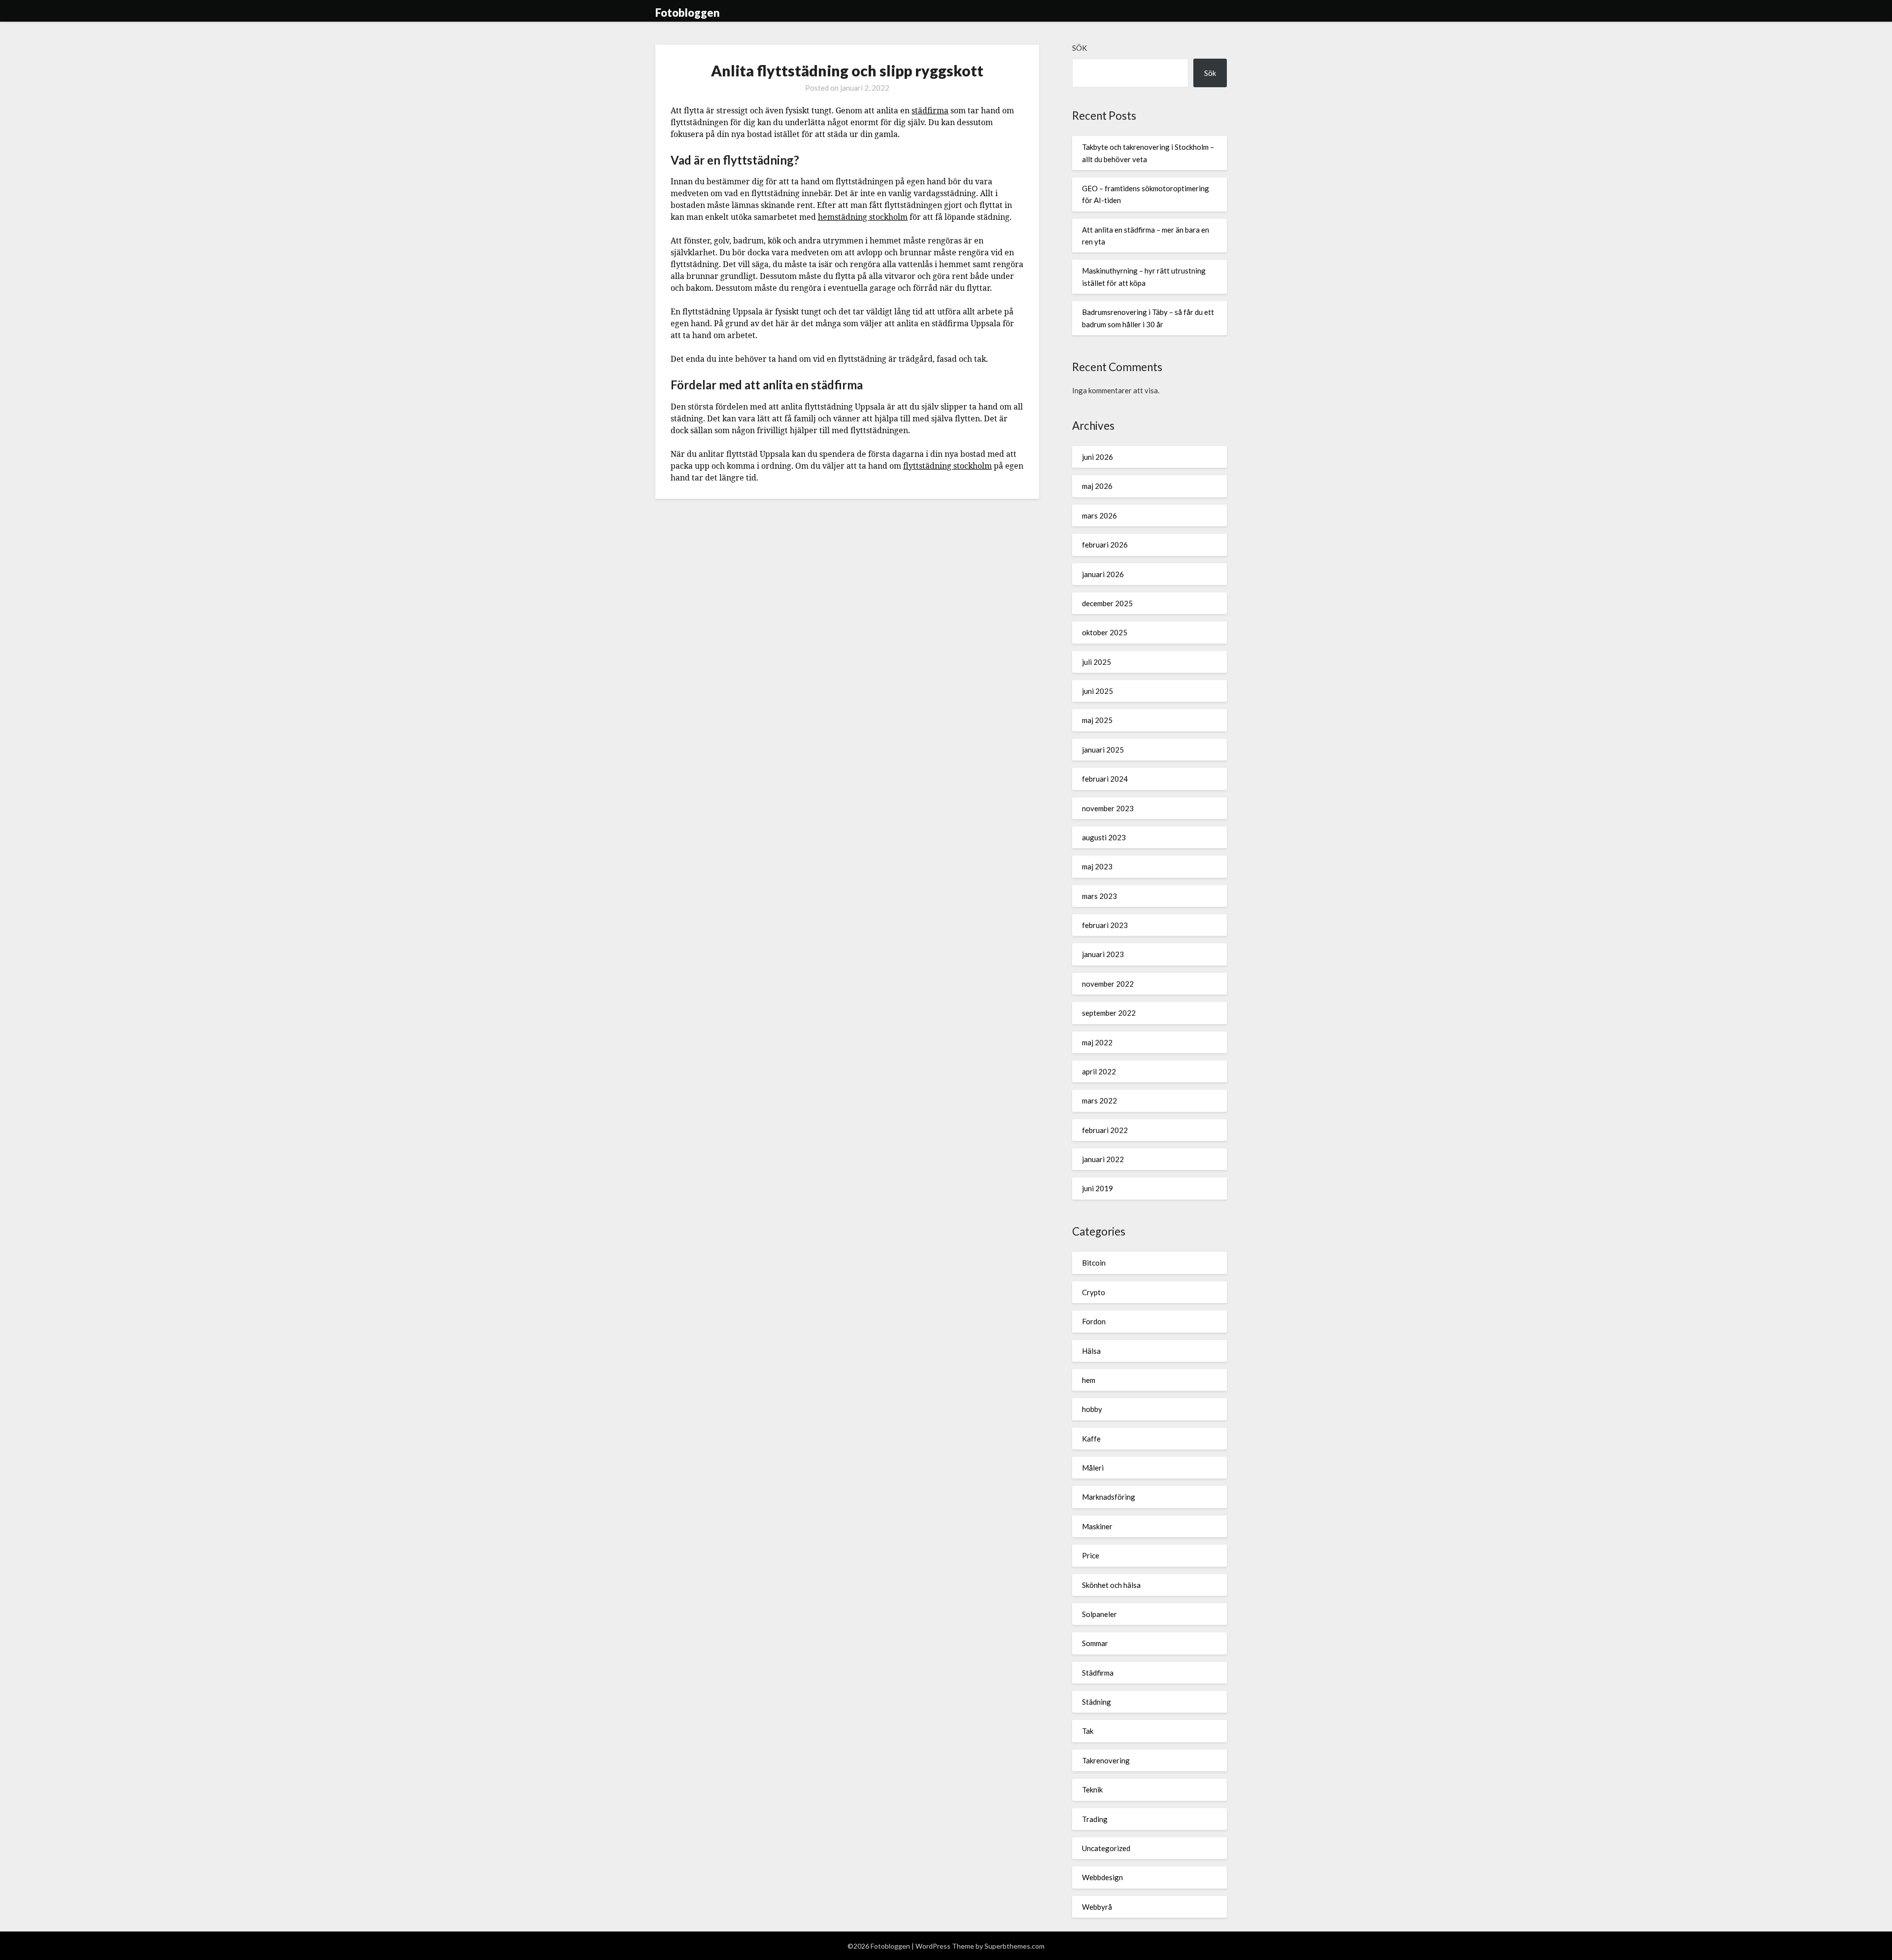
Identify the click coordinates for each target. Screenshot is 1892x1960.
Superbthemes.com (1014, 1946)
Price (1091, 1555)
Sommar (1095, 1643)
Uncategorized (1106, 1848)
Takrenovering (1106, 1760)
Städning (1097, 1702)
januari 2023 (1103, 954)
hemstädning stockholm (863, 217)
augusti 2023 (1104, 837)
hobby (1092, 1409)
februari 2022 (1105, 1130)
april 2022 (1099, 1071)
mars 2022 (1099, 1100)
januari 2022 (1103, 1159)
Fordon (1094, 1321)
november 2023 (1108, 808)
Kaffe (1091, 1439)
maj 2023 (1097, 866)
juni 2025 (1098, 691)
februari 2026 (1105, 545)
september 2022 (1109, 1013)
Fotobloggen (688, 13)
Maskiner (1097, 1526)
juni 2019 (1098, 1188)
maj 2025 (1097, 720)
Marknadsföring (1109, 1497)
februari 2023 (1105, 925)
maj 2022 (1097, 1042)
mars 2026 (1099, 516)
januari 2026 (1103, 574)
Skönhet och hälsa (1111, 1585)
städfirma (930, 110)
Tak (1088, 1731)
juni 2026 (1098, 457)
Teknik (1092, 1789)
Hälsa (1091, 1351)
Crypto (1094, 1292)
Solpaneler (1099, 1614)
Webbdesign (1102, 1877)
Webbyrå (1097, 1907)
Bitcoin (1094, 1263)
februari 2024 (1105, 779)
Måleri (1093, 1468)
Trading (1095, 1819)
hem (1089, 1380)
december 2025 (1107, 603)
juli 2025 (1097, 662)
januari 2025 (1103, 750)
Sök (1080, 48)
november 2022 (1108, 984)
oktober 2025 (1105, 632)
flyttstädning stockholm (947, 466)
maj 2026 (1097, 486)
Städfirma (1098, 1673)
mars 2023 (1099, 896)
